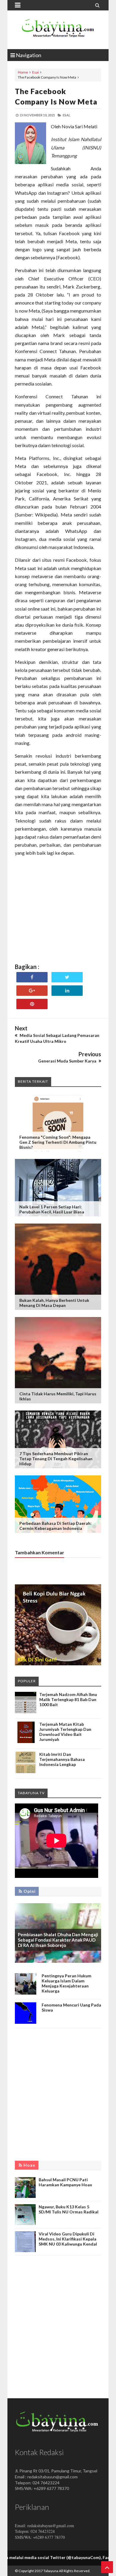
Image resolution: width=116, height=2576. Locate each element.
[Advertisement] (58, 920)
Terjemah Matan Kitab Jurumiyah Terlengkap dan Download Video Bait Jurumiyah (65, 1732)
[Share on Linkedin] (67, 991)
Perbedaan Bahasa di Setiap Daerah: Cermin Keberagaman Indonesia (55, 1526)
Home (23, 72)
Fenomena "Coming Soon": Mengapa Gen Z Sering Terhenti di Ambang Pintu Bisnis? (58, 1142)
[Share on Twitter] (67, 977)
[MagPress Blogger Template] (58, 30)
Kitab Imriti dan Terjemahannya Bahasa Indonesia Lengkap (62, 1759)
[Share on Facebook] (32, 977)
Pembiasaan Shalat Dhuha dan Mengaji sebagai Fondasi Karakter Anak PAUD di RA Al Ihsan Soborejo (58, 1940)
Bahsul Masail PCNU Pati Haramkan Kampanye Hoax (65, 2182)
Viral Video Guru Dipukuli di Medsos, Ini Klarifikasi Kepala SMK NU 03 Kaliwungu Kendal (68, 2239)
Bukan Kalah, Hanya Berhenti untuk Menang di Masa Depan (54, 1303)
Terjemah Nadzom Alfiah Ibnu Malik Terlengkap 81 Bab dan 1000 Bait (68, 1699)
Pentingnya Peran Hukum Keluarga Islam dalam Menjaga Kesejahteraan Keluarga (66, 1983)
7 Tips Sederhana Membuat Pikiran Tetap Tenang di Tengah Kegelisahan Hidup (56, 1459)
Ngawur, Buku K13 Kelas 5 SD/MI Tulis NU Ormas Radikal (69, 2209)
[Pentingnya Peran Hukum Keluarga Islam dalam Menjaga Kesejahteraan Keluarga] (26, 1993)
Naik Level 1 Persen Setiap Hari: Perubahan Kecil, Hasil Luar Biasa (52, 1209)
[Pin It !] (32, 1004)
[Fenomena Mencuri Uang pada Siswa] (26, 2022)
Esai (35, 72)
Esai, (66, 115)
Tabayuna (51, 2571)
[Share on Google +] (32, 991)
